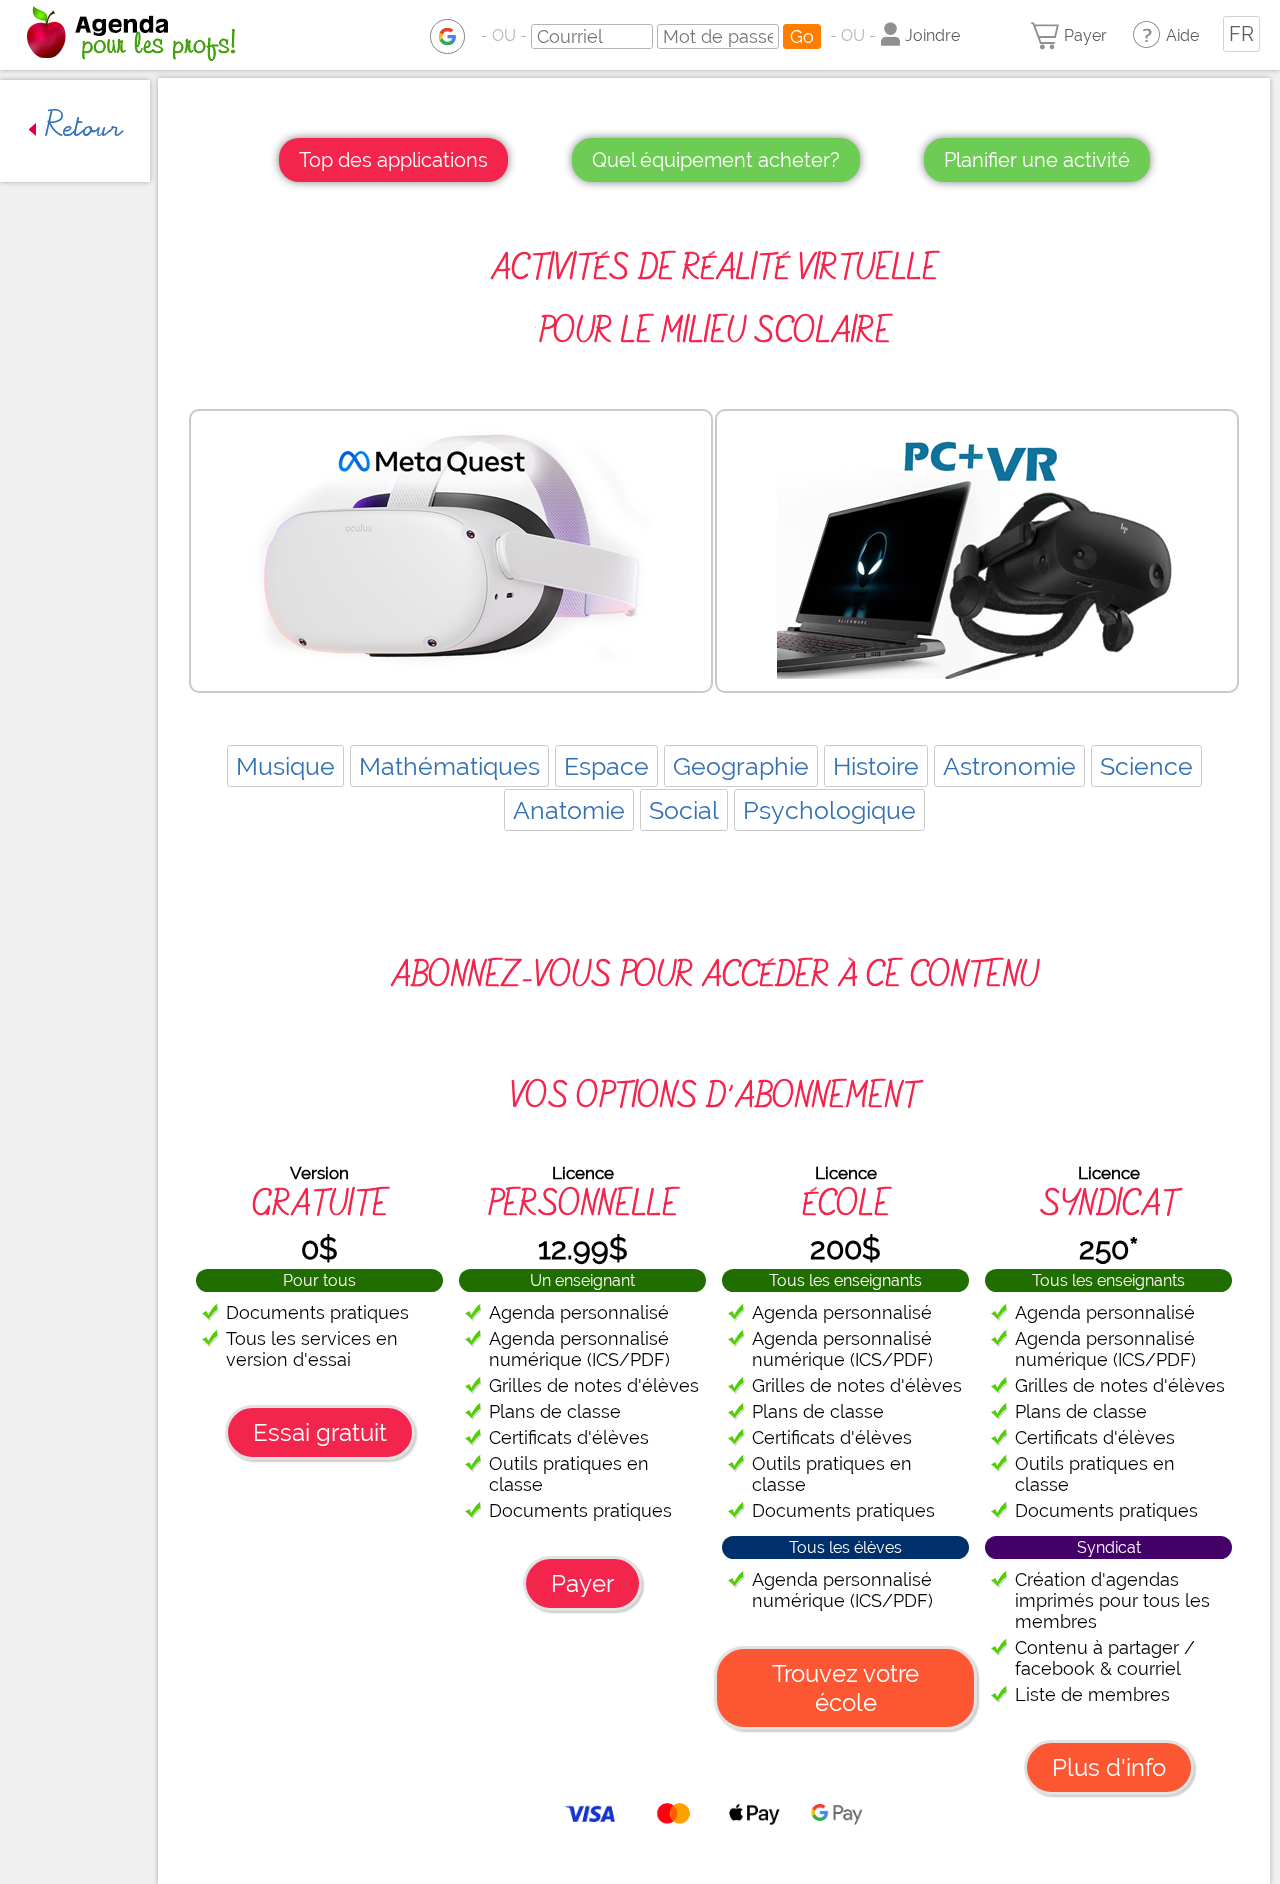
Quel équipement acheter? (716, 160)
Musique (285, 766)
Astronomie (1009, 766)
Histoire (876, 766)
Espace (606, 766)
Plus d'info (1109, 1767)
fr (1241, 34)
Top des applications (393, 160)
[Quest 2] (451, 551)
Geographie (741, 766)
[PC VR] (977, 551)
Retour (79, 130)
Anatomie (569, 810)
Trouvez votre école (845, 1688)
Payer (1085, 35)
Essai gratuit (320, 1432)
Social (684, 810)
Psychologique (829, 810)
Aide (1182, 35)
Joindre (932, 35)
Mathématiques (449, 766)
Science (1146, 766)
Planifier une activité (1037, 160)
